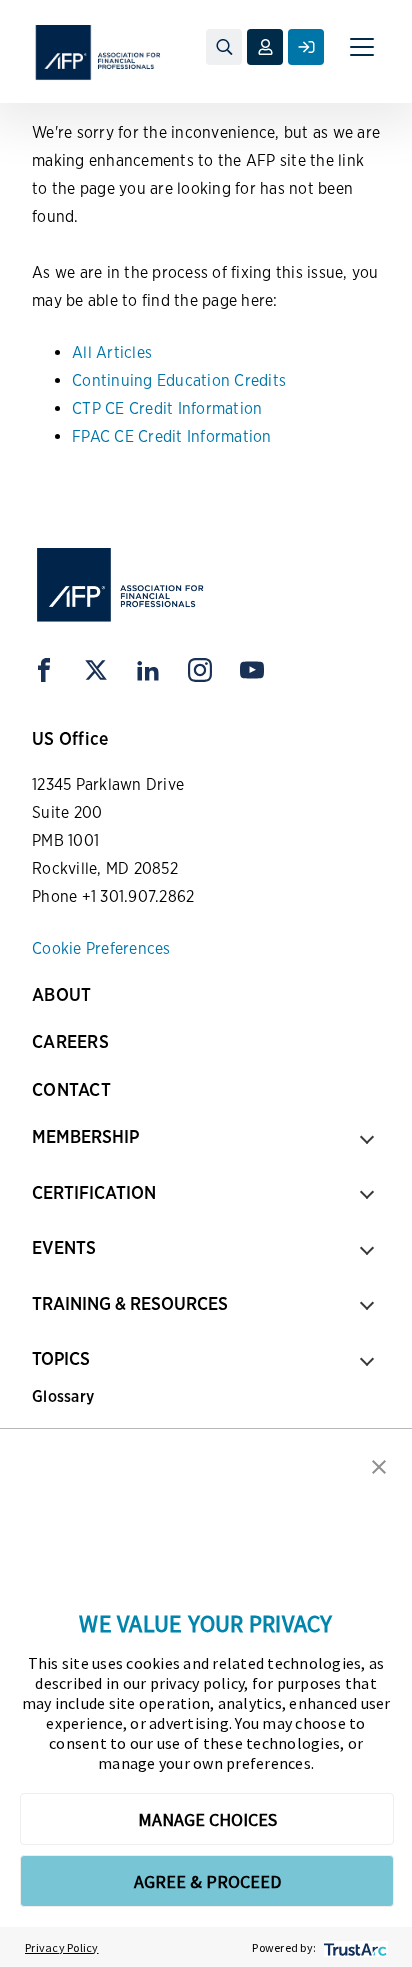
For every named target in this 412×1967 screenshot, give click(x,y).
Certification (94, 1192)
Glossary (63, 1396)
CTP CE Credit (122, 408)
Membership (85, 1136)
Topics (61, 1358)
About (61, 994)
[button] (379, 1465)
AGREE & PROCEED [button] (207, 1881)
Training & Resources (130, 1303)
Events (64, 1247)
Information (220, 408)
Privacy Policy (62, 1947)
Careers (70, 1041)
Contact (71, 1089)
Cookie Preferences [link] (101, 948)
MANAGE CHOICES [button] (207, 1819)
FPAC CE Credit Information (172, 436)
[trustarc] (353, 1947)
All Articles (112, 352)
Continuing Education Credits (179, 380)
